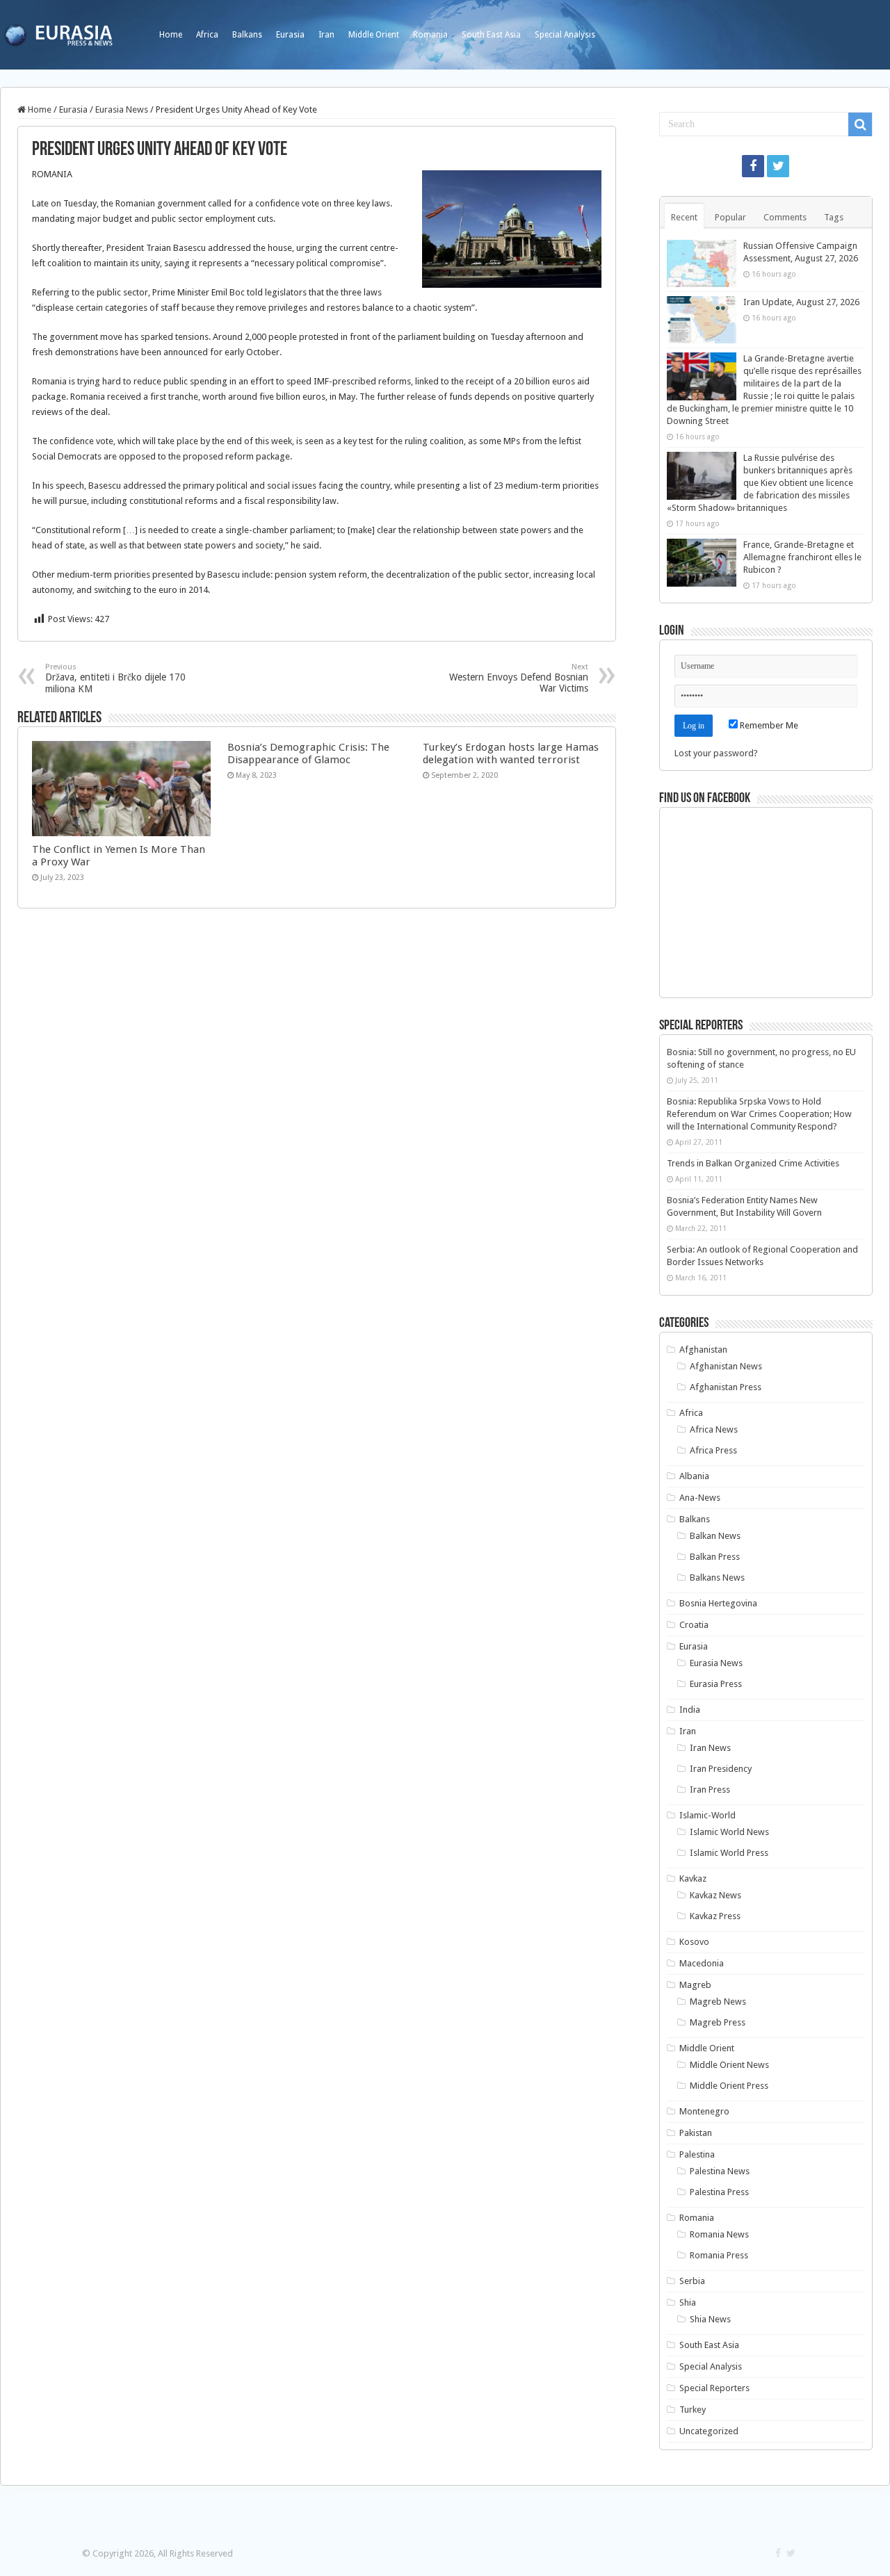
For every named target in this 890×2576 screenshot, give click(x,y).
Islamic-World (707, 1815)
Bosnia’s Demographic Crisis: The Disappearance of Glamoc (308, 753)
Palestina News (720, 2171)
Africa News (714, 1429)
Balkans (247, 35)
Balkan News (715, 1536)
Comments (785, 217)
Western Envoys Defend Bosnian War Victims (519, 678)
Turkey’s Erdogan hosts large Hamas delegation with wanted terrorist (511, 753)
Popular (730, 217)
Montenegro (704, 2111)
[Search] (860, 124)
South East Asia (491, 35)
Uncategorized (709, 2431)
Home (171, 35)
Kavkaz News (715, 1895)
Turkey (693, 2410)
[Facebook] (753, 166)
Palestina (697, 2154)
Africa (207, 35)
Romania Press (719, 2255)
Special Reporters (714, 2388)
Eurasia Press (716, 1684)
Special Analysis (565, 35)
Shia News (710, 2319)
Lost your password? (716, 753)
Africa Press (713, 1450)
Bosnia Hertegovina (718, 1603)
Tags (834, 217)
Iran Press (710, 1790)
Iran (326, 35)
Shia (688, 2302)
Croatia (694, 1625)
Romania (430, 35)
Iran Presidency (721, 1769)
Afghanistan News (726, 1366)
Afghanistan (703, 1350)
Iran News (710, 1748)
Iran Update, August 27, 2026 (801, 302)
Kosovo (694, 1942)
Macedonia (702, 1963)
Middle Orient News (729, 2065)
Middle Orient (374, 35)
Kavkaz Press (715, 1916)
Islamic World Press (729, 1853)
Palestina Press (719, 2192)
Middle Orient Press (729, 2086)
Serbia (692, 2281)
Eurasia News (122, 109)
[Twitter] (778, 166)
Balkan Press (715, 1557)
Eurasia (290, 35)
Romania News (719, 2234)
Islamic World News (729, 1832)
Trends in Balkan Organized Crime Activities (753, 1163)
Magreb (695, 1985)
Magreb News (718, 2002)
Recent (684, 217)
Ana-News (700, 1498)
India (690, 1710)
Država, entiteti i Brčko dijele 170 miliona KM (115, 678)
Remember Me (768, 725)
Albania (694, 1476)
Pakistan (696, 2133)
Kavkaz (693, 1878)
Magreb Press (718, 2022)
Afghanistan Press (726, 1387)
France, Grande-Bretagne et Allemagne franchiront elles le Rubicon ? (802, 557)
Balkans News (717, 1578)
